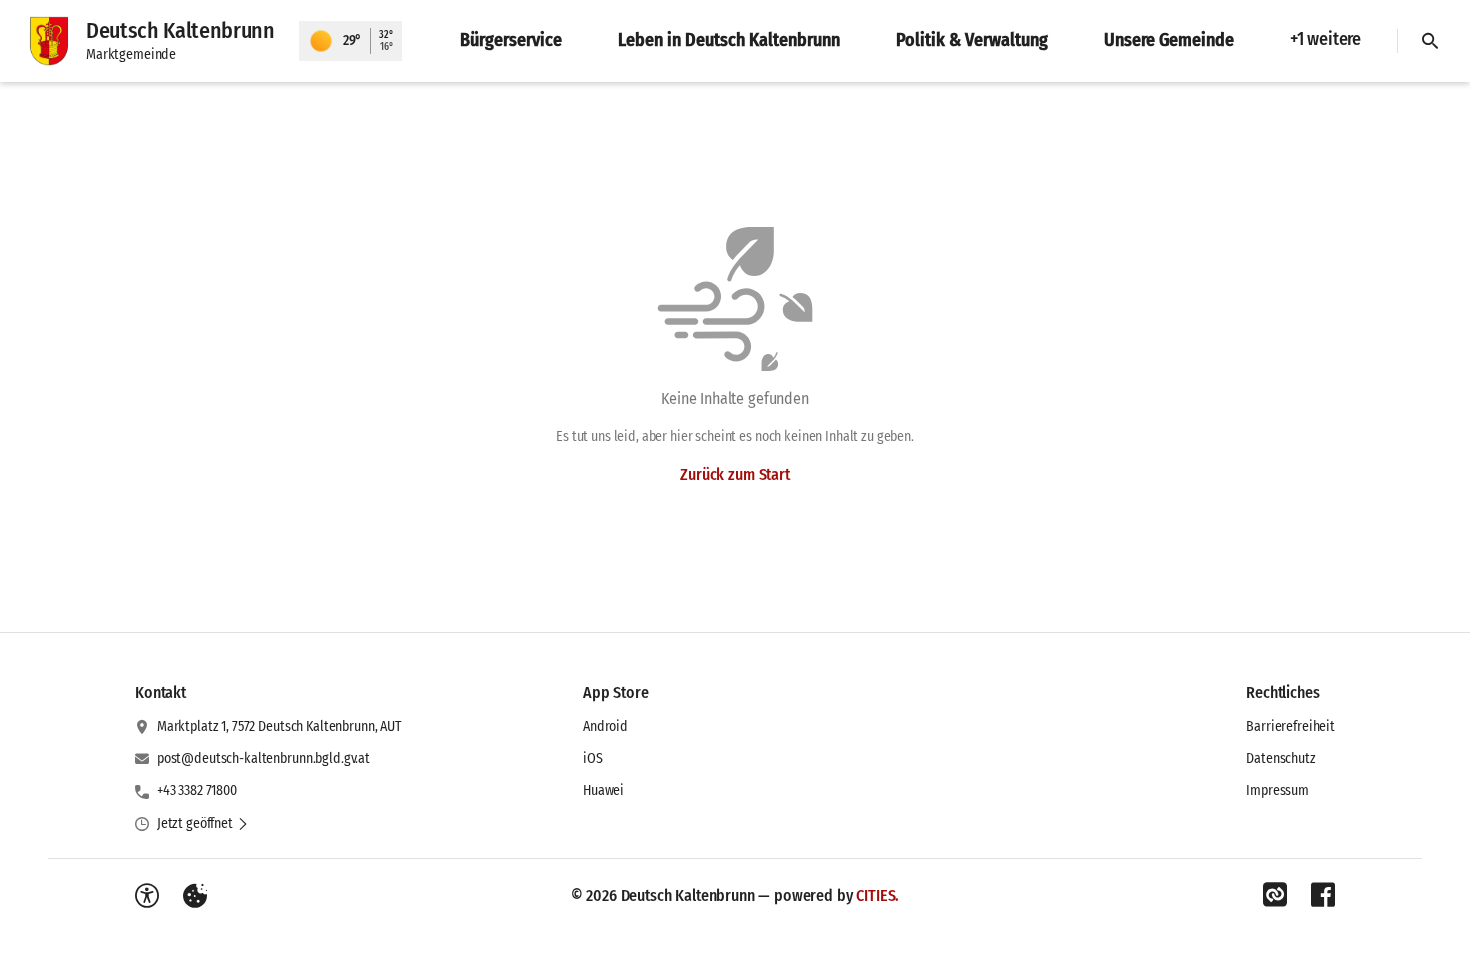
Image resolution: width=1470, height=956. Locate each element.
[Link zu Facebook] (1323, 895)
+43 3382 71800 (197, 790)
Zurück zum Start (734, 474)
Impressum (1277, 790)
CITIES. (877, 895)
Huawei (603, 790)
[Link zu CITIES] (1275, 895)
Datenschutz (1280, 758)
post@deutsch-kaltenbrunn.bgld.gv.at (263, 758)
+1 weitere (1325, 39)
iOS (593, 758)
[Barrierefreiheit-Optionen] (147, 896)
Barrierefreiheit (1290, 726)
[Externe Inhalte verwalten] (195, 896)
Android (605, 726)
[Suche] (1430, 41)
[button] (203, 824)
